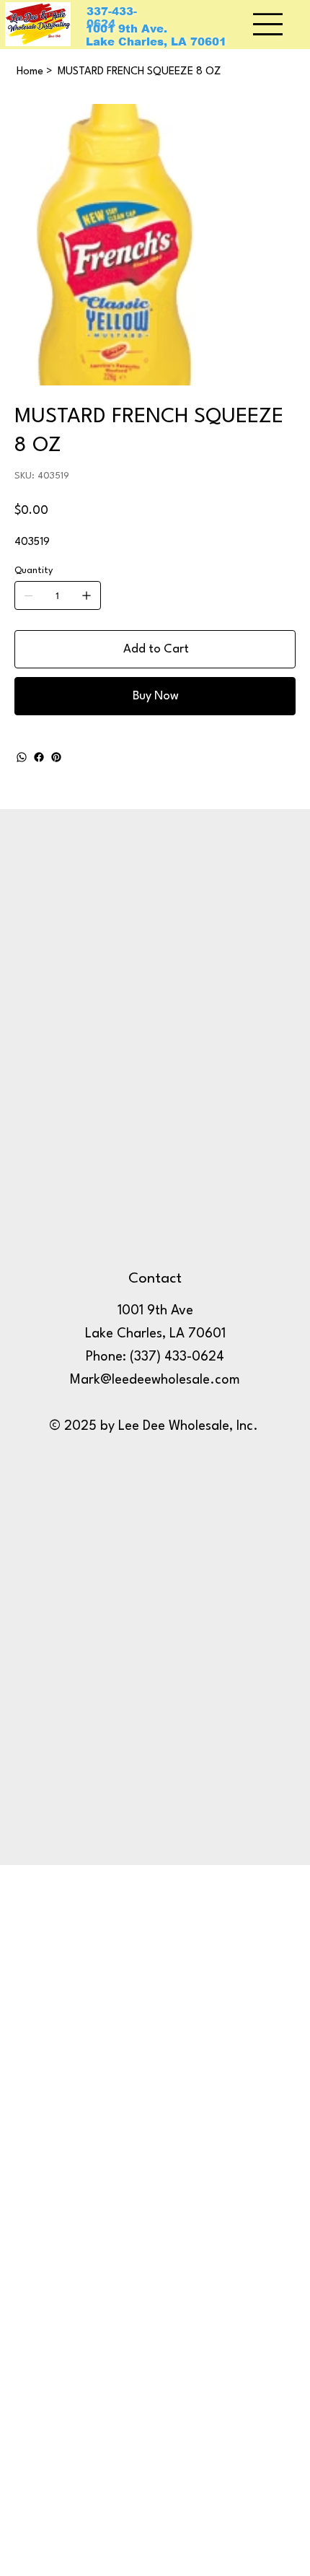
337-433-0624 (112, 18)
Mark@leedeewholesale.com (155, 1380)
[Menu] (269, 24)
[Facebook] (39, 757)
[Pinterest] (56, 757)
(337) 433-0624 (177, 1357)
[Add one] (87, 595)
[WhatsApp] (22, 757)
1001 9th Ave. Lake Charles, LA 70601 (156, 35)
